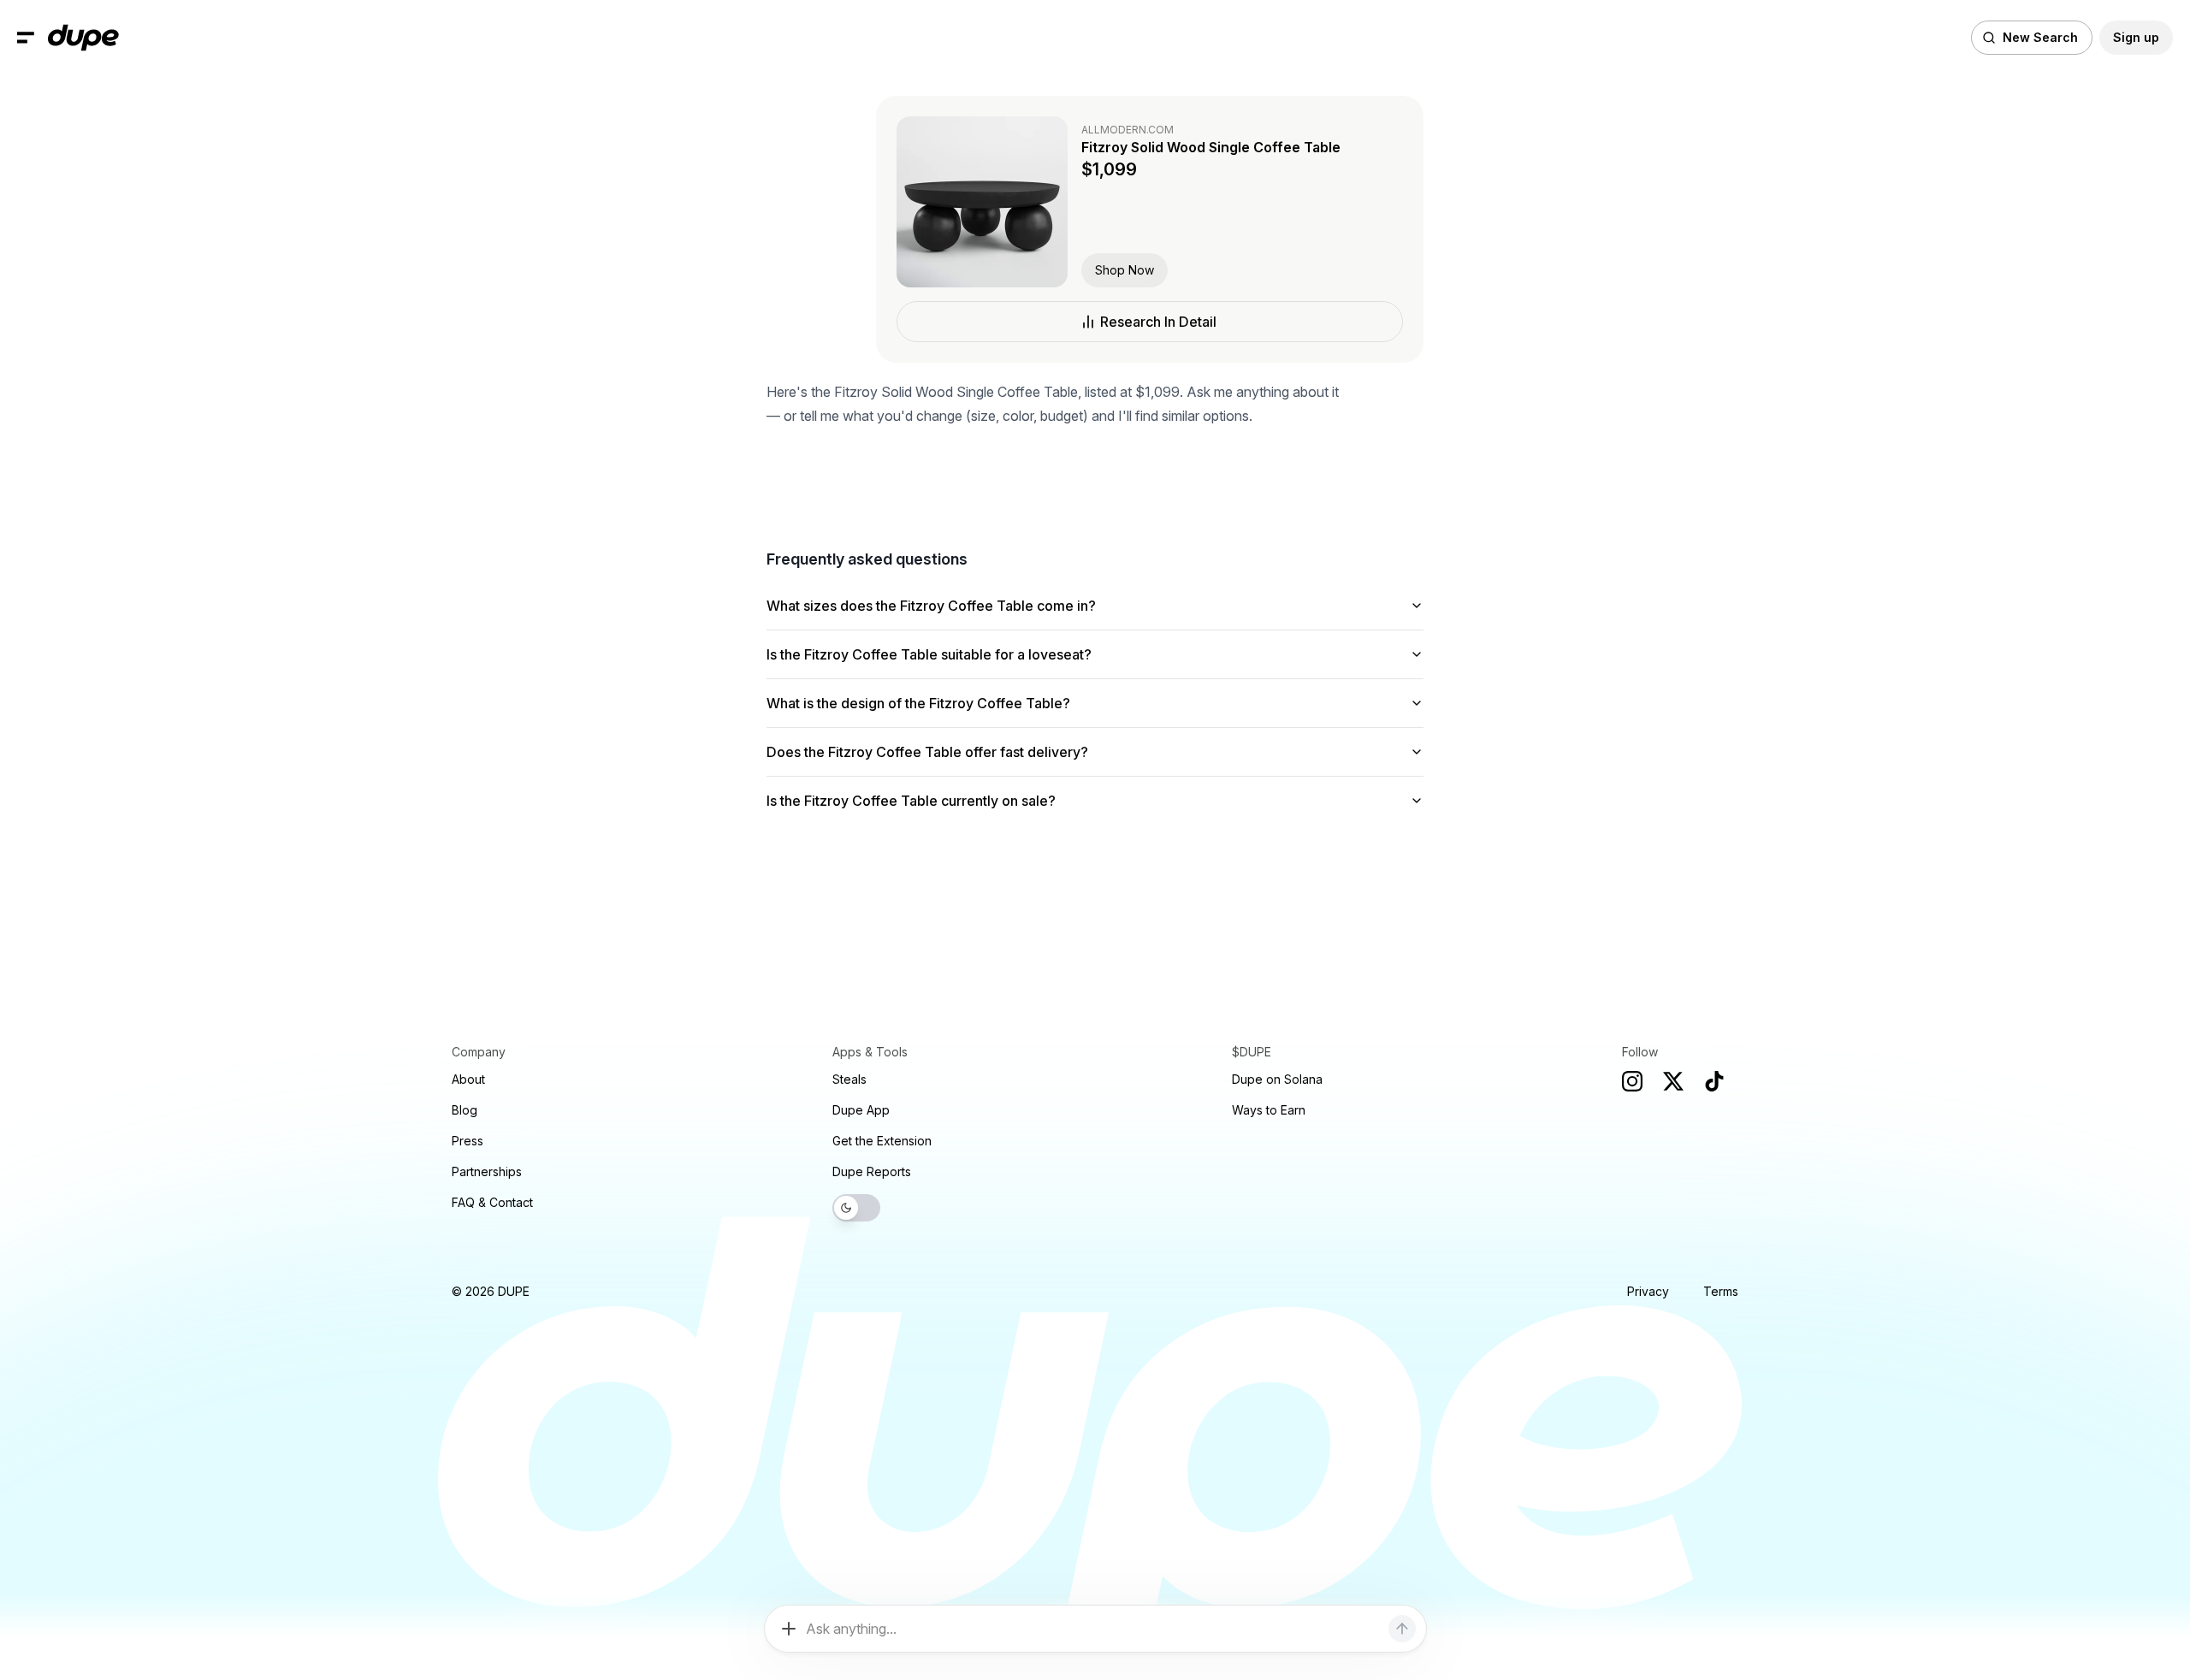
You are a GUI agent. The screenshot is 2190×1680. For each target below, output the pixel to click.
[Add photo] (789, 1629)
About (468, 1079)
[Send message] (1402, 1629)
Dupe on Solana (1277, 1079)
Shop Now (1125, 270)
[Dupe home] (83, 38)
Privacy (1648, 1291)
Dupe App (861, 1110)
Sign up (2136, 37)
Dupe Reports (872, 1171)
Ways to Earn (1269, 1110)
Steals (849, 1079)
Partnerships (487, 1171)
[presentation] (1095, 840)
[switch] (856, 1208)
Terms (1721, 1291)
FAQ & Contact (492, 1202)
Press (468, 1141)
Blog (465, 1110)
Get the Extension (882, 1141)
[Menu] (26, 38)
